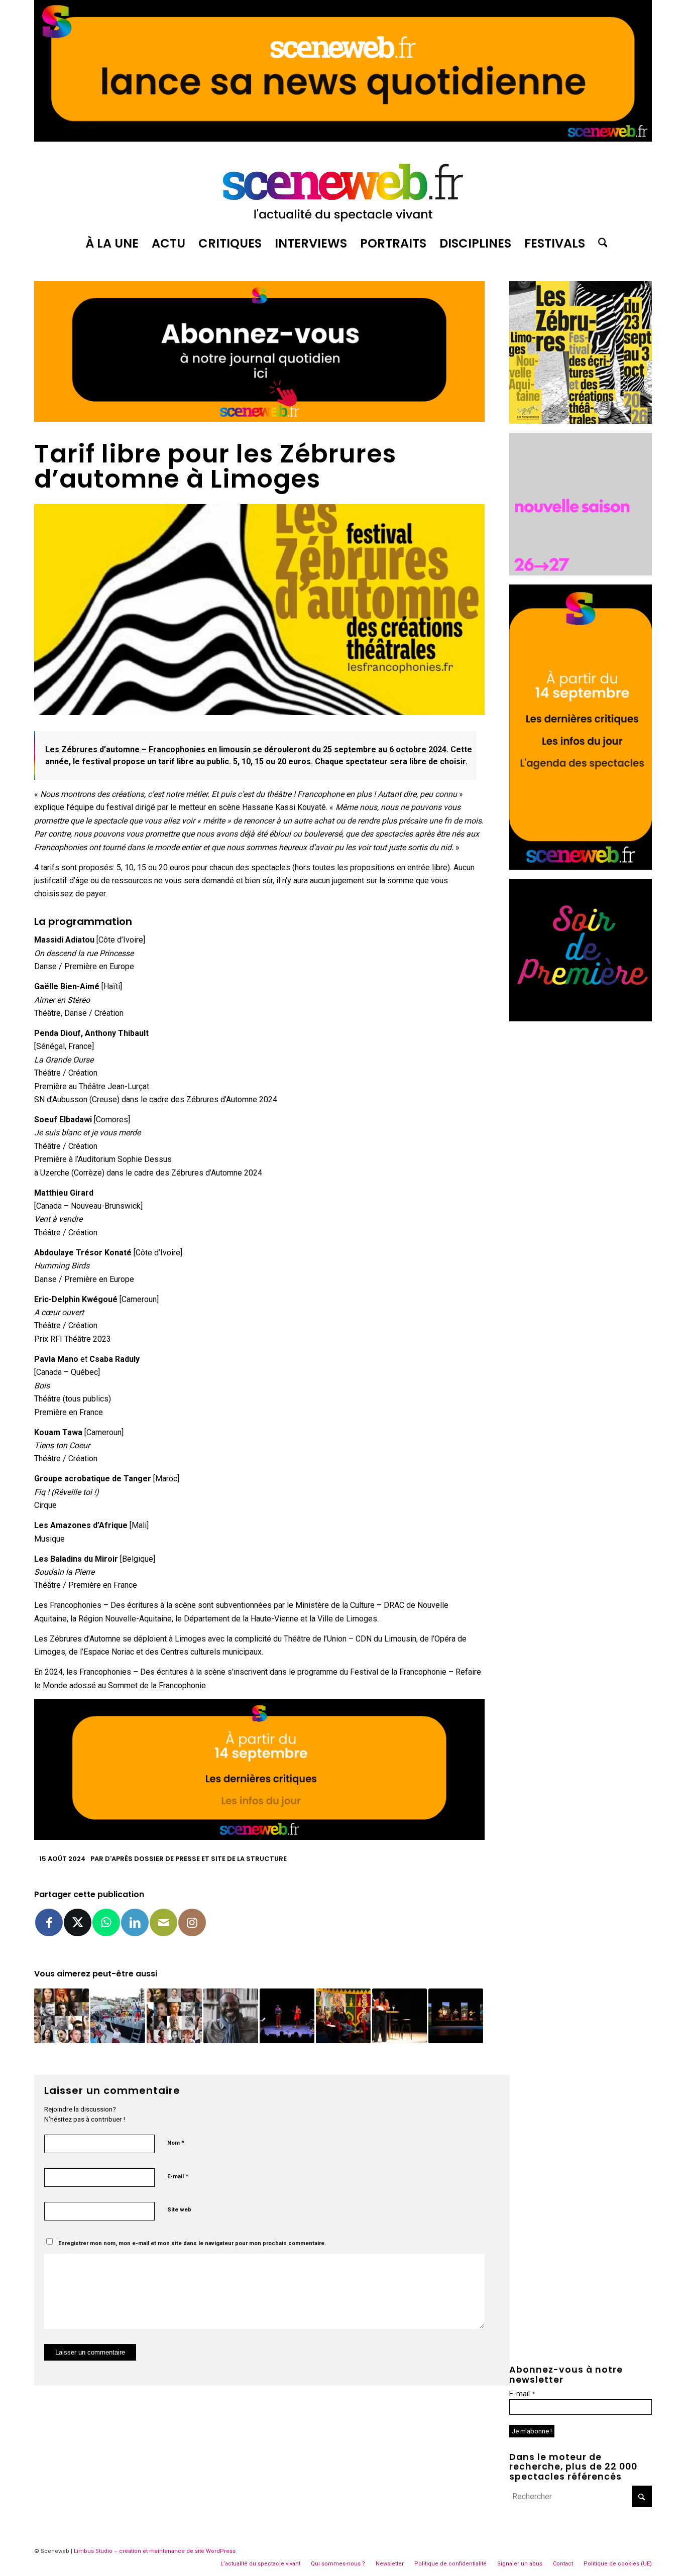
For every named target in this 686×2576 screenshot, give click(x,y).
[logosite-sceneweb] (343, 188)
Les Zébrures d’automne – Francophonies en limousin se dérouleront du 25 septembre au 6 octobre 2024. (247, 749)
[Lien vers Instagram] (192, 1922)
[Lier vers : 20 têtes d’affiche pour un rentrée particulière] (174, 2016)
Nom (176, 2142)
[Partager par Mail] (163, 1922)
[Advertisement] (581, 1181)
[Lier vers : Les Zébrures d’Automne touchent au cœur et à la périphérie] (118, 2016)
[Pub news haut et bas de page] (259, 419)
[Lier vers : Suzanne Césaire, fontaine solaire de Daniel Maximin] (399, 2016)
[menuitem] (112, 244)
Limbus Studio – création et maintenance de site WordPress (155, 2551)
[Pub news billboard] (343, 139)
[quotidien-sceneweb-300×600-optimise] (581, 867)
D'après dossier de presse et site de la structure (196, 1859)
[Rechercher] (600, 244)
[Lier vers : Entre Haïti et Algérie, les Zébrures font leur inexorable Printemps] (287, 2016)
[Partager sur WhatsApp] (106, 1922)
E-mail (178, 2176)
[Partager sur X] (78, 1922)
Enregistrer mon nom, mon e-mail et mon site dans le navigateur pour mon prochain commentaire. (192, 2243)
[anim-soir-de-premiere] (581, 1019)
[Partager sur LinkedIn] (135, 1922)
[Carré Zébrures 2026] (581, 421)
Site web (179, 2210)
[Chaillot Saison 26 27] (581, 573)
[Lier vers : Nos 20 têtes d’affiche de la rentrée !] (62, 2016)
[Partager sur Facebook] (49, 1922)
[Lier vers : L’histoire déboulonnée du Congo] (456, 2016)
